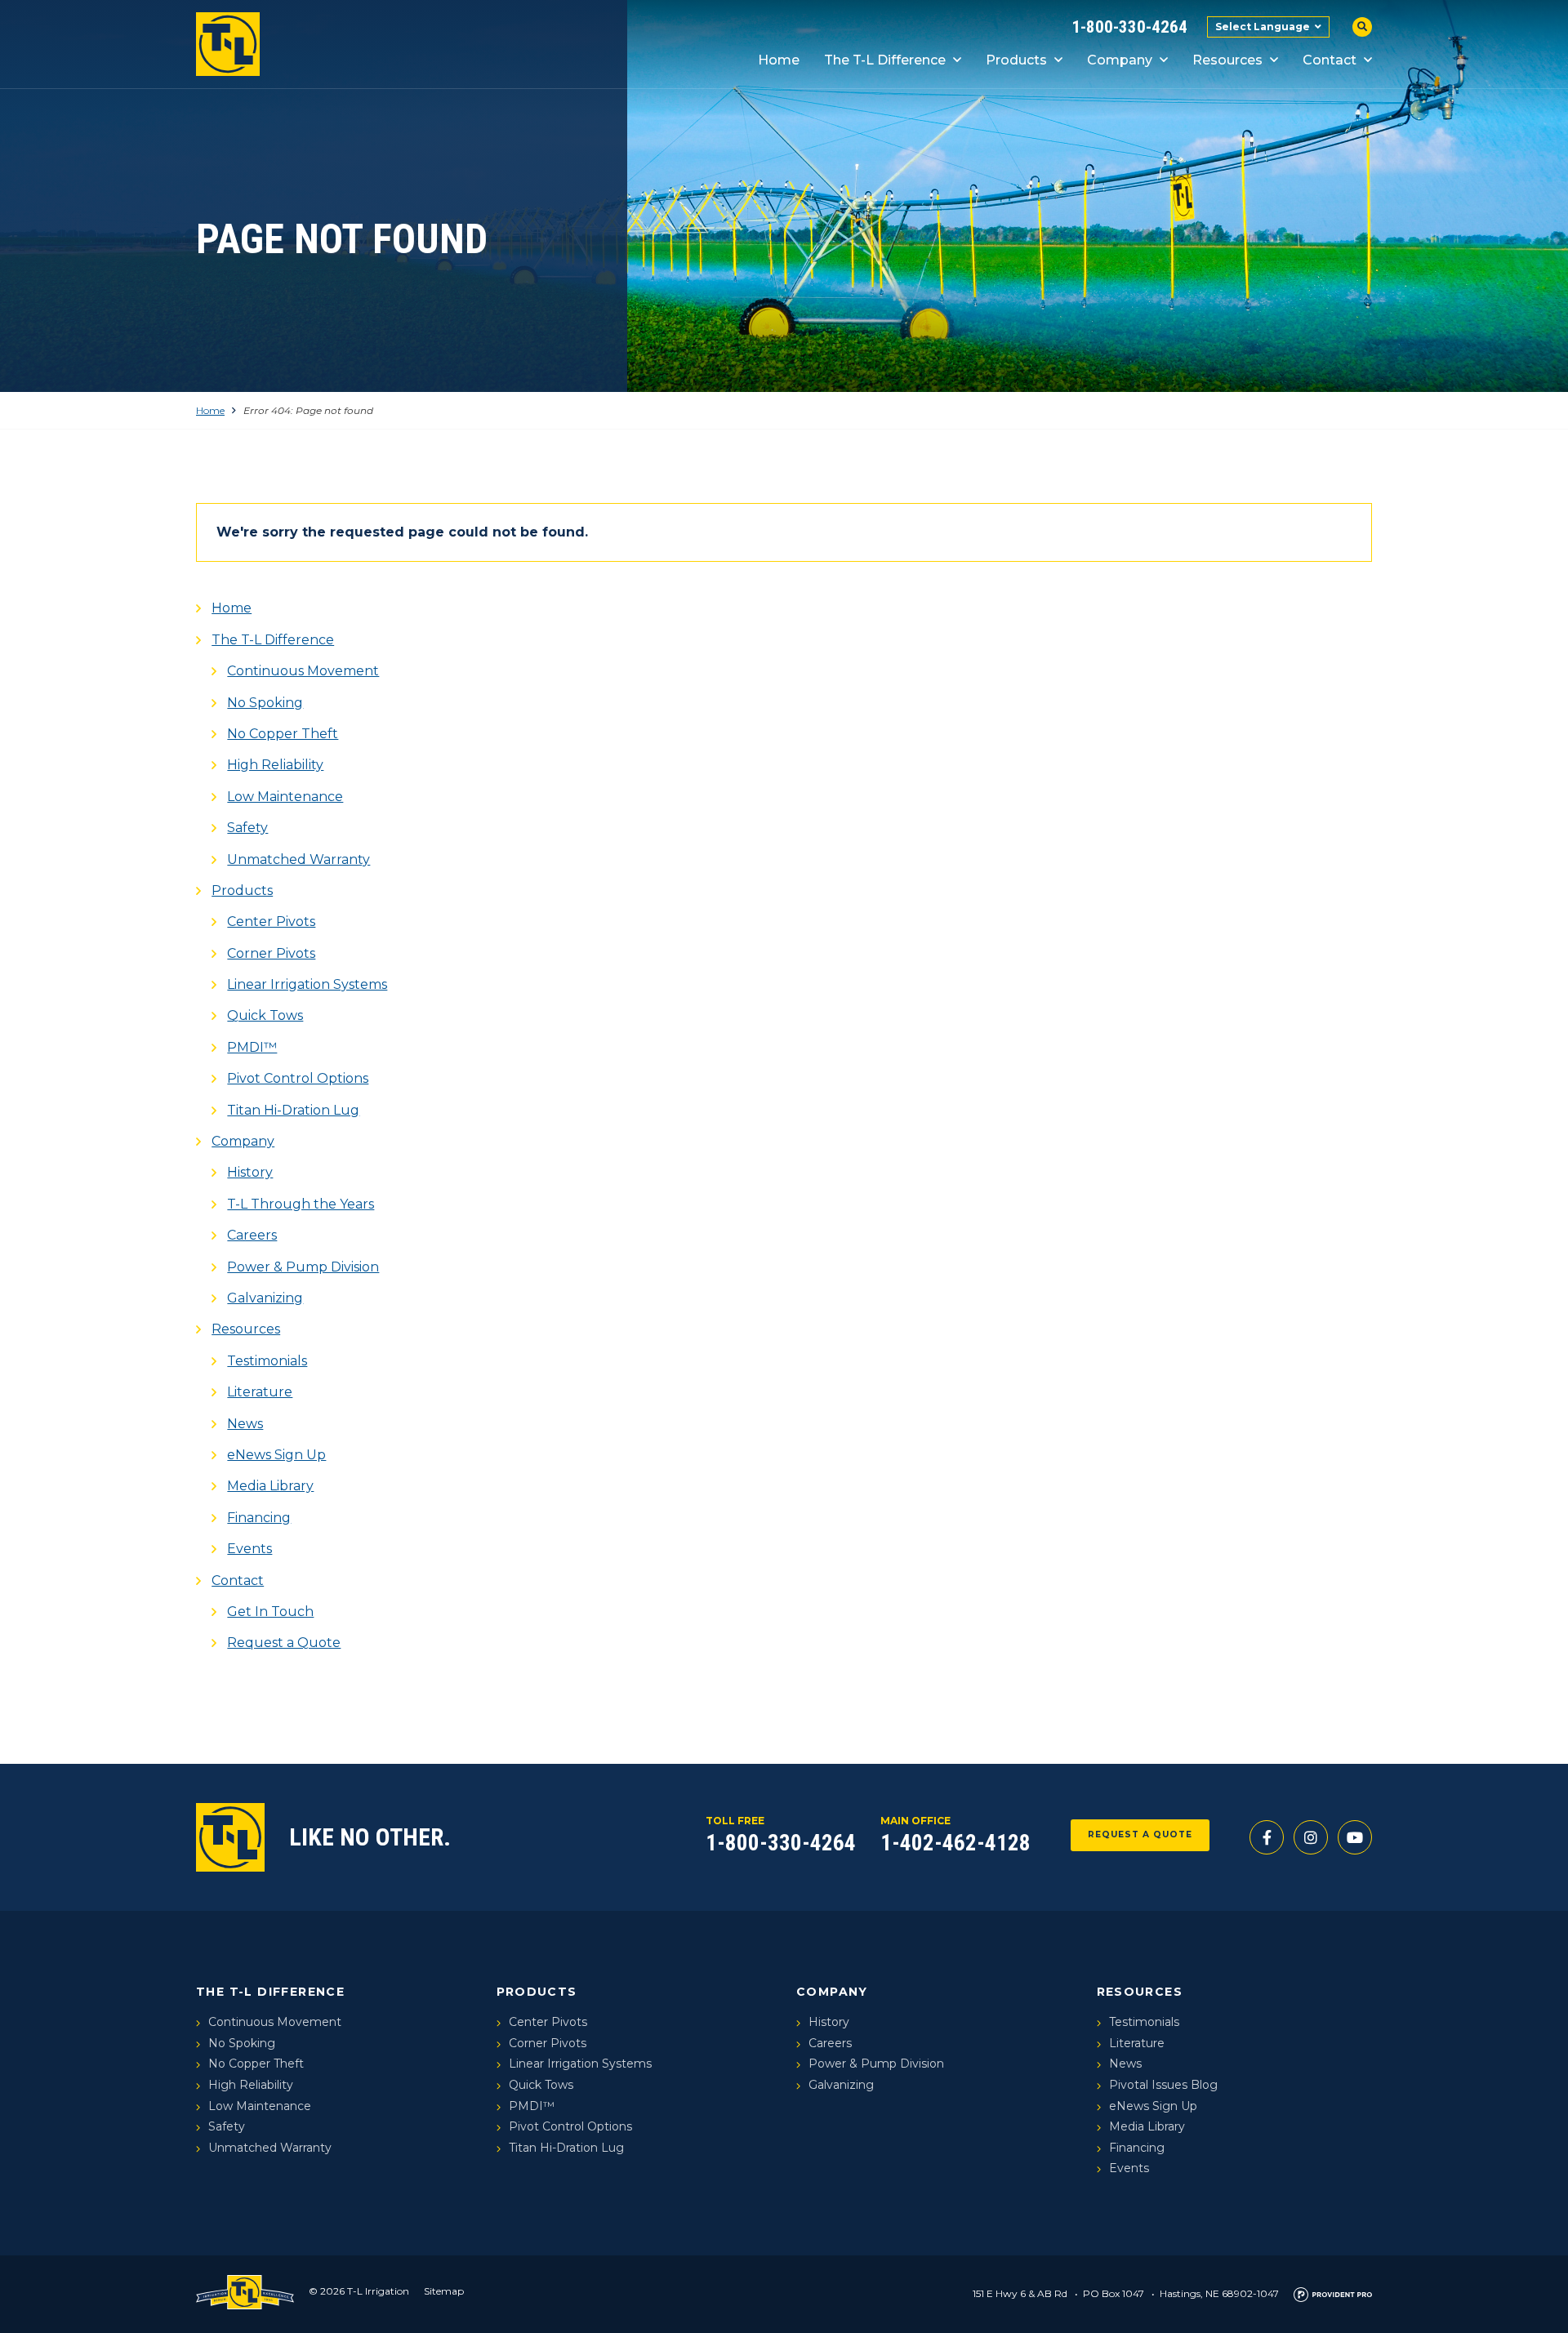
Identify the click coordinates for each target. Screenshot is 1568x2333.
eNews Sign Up (276, 1455)
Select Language (1263, 27)
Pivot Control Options (298, 1078)
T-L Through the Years (301, 1204)
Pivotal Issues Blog (1163, 2085)
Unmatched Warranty (298, 859)
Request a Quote (284, 1643)
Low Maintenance (285, 797)
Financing (259, 1518)
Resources (1227, 60)
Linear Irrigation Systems (307, 984)
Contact (1330, 60)
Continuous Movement (303, 671)
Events (249, 1549)
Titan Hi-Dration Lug (293, 1110)
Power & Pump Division (303, 1267)
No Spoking (265, 703)
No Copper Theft (283, 734)
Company (1120, 60)
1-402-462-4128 (955, 1843)
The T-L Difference (885, 60)
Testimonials (267, 1361)
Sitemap (444, 2291)
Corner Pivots (271, 953)
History (250, 1172)
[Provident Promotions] (1333, 2293)
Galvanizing (265, 1298)
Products (1016, 60)
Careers (252, 1235)
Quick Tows (265, 1015)
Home (779, 60)
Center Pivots (271, 922)
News (245, 1424)
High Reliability (275, 765)
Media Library (270, 1486)
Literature (260, 1392)
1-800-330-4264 (1129, 27)
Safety (247, 828)
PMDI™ (252, 1047)
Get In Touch (270, 1612)
